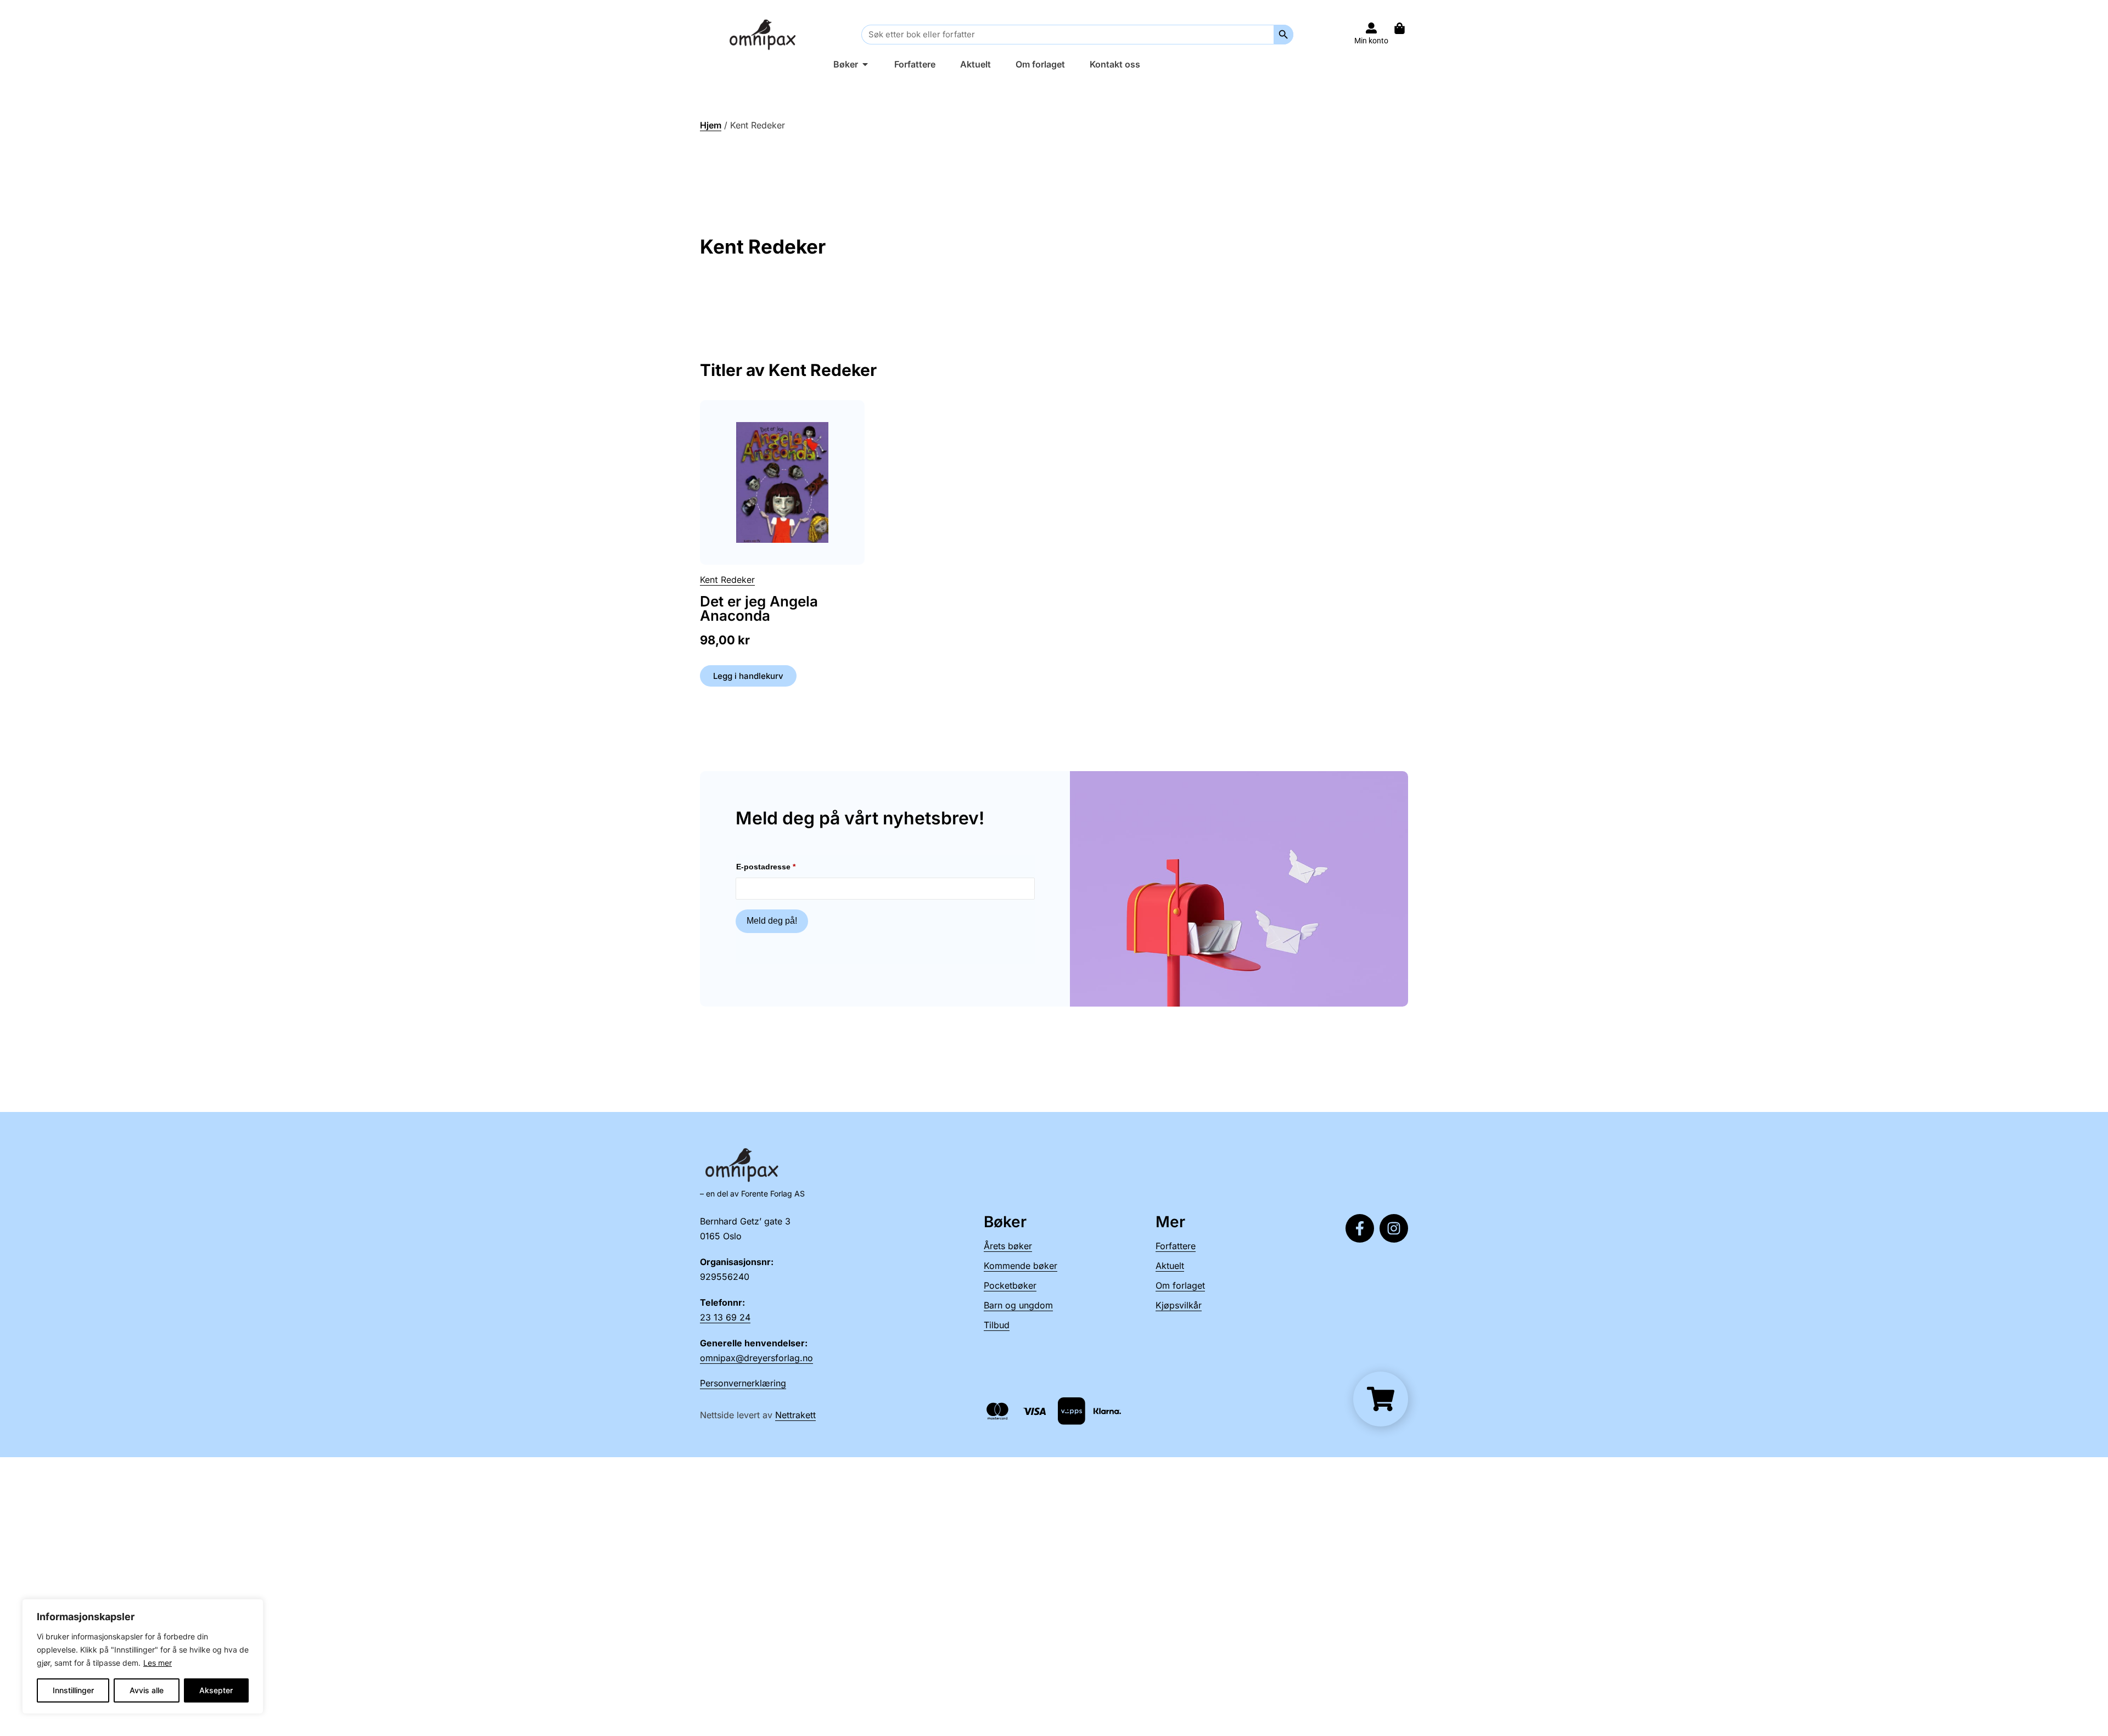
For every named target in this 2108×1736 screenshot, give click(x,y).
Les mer (158, 1663)
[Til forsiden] (765, 34)
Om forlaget (1180, 1285)
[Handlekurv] (1405, 28)
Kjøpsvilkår (1179, 1305)
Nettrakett (795, 1415)
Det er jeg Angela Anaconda (759, 608)
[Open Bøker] (865, 64)
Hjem (711, 125)
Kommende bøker (1021, 1266)
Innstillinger (73, 1690)
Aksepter (216, 1690)
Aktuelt (1170, 1266)
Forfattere (1176, 1246)
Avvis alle (147, 1690)
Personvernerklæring (743, 1383)
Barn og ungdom (1018, 1305)
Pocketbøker (1010, 1285)
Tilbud (997, 1325)
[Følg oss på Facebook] (1360, 1228)
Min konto (1371, 41)
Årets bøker (1008, 1246)
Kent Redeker (727, 580)
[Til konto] (1371, 28)
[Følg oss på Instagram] (1394, 1228)
